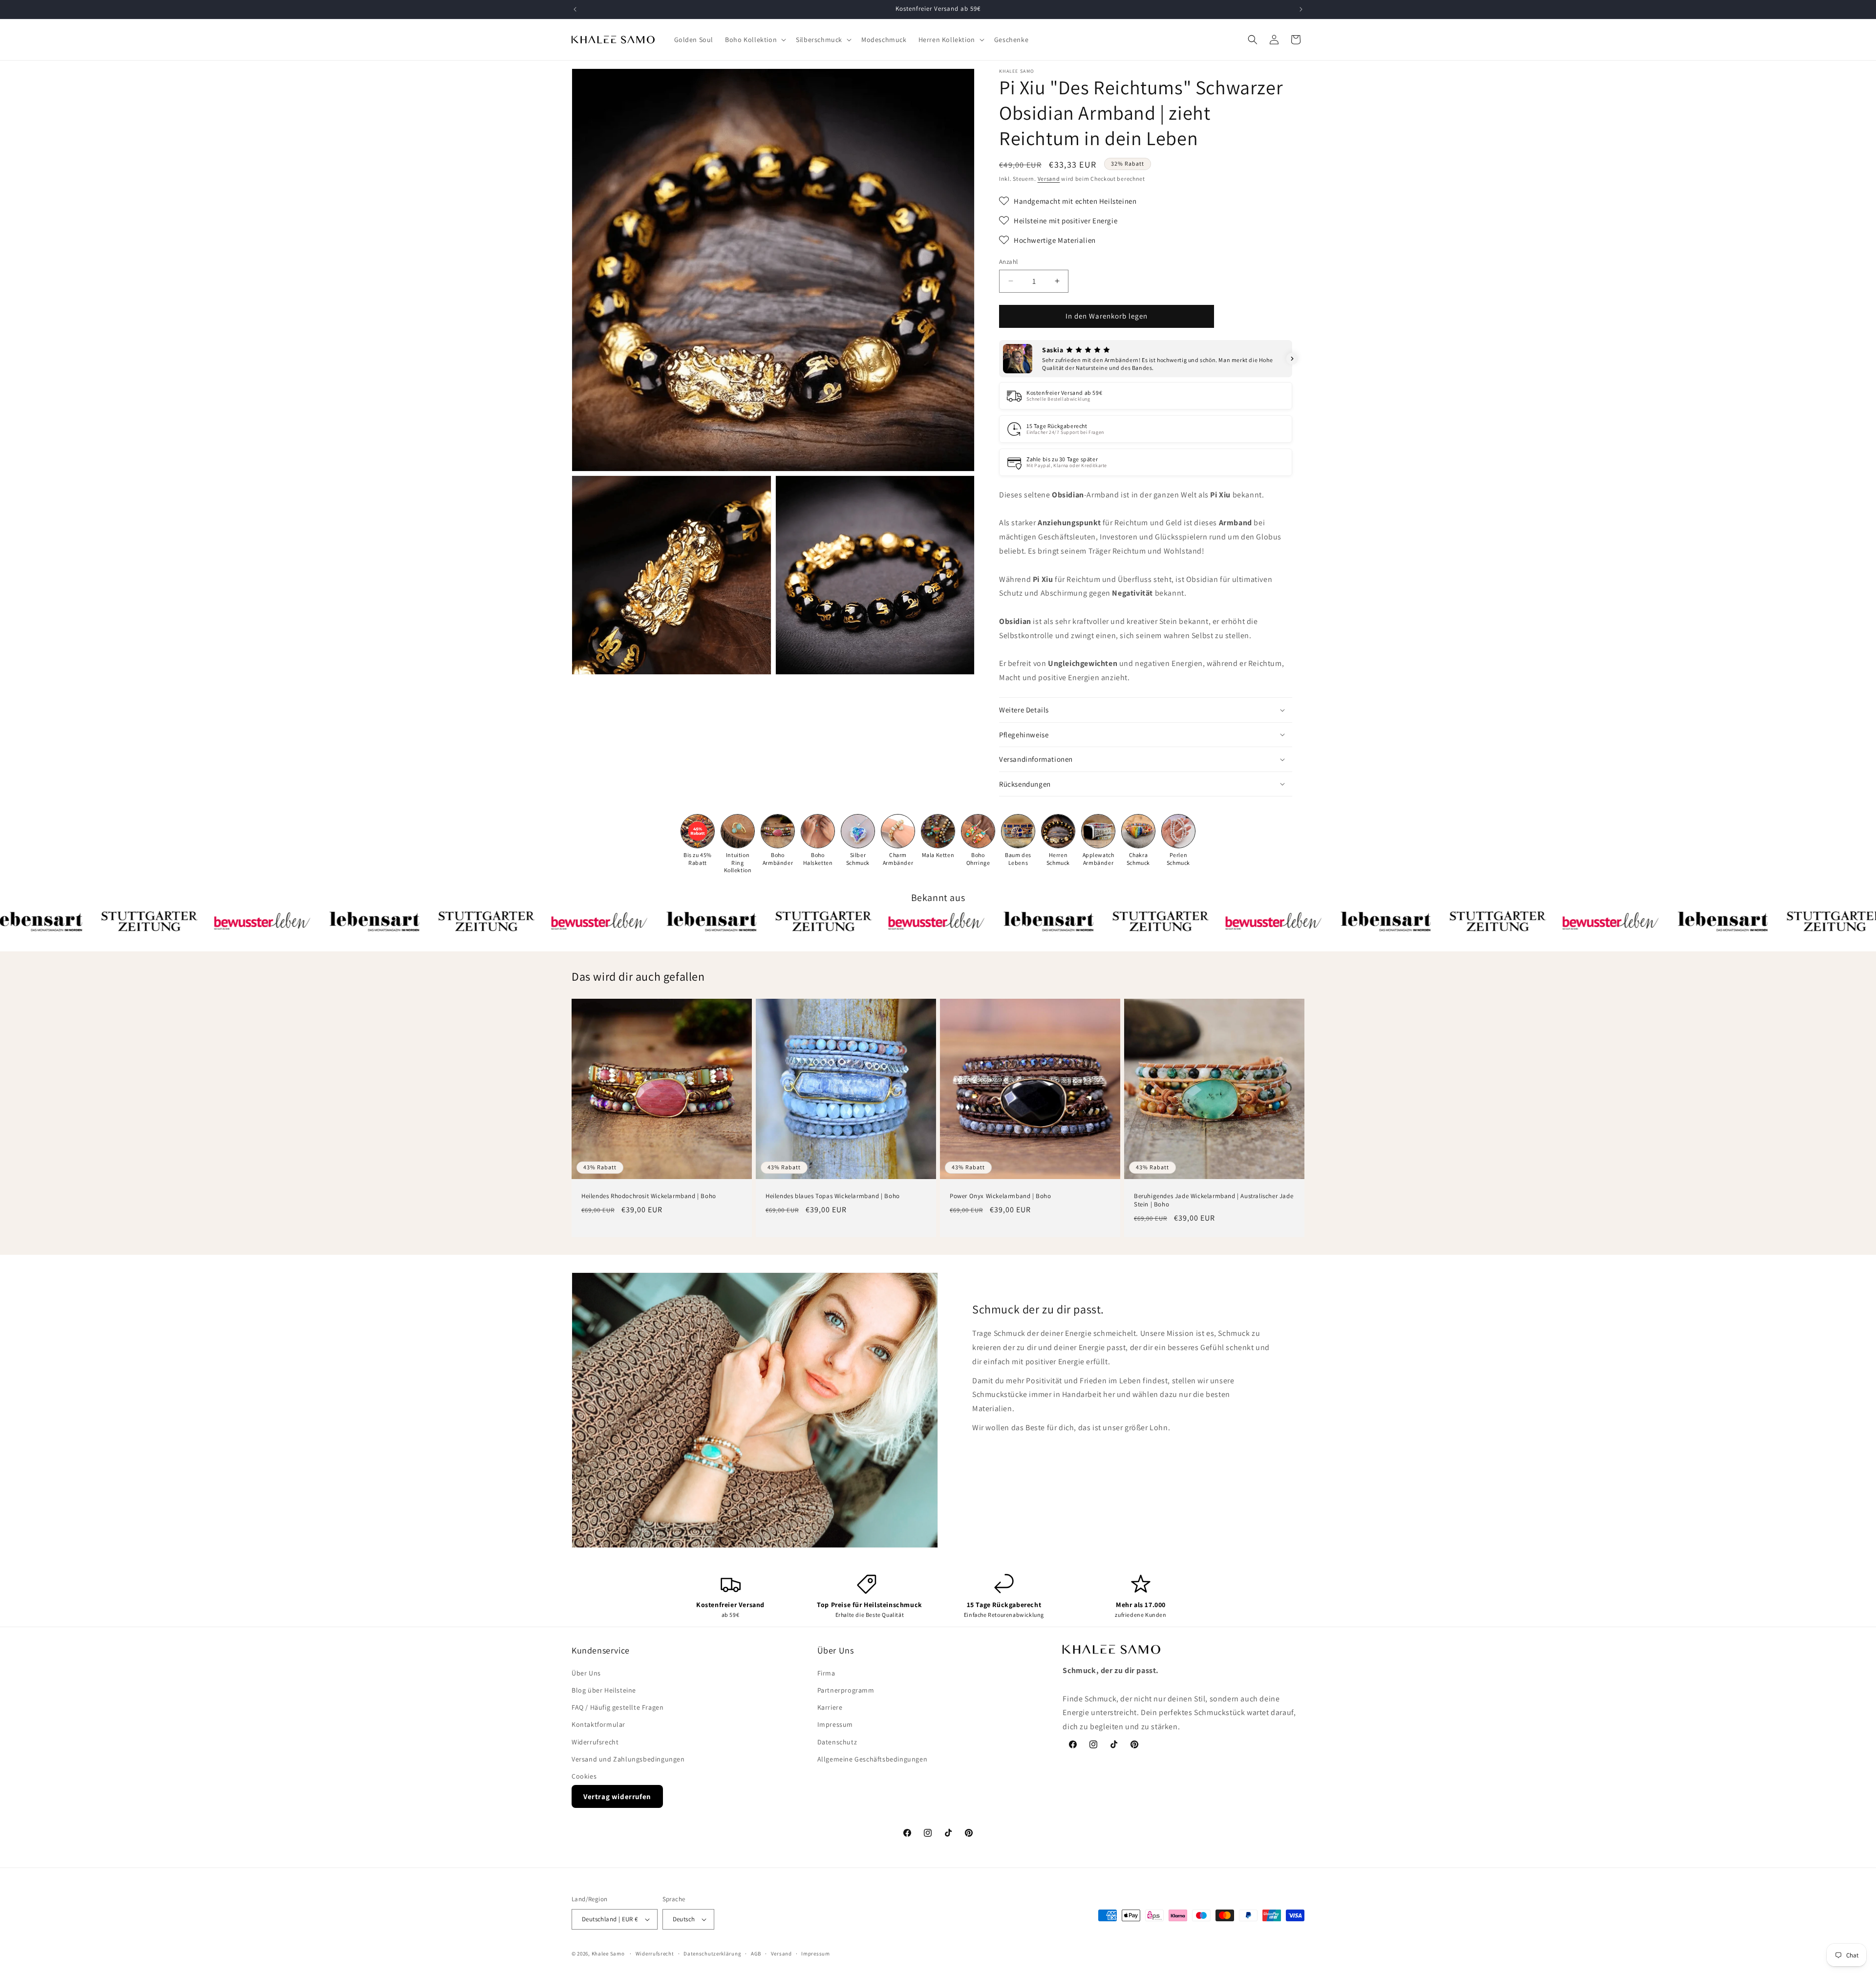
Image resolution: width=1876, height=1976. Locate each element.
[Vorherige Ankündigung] (575, 9)
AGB (756, 1953)
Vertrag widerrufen (617, 1796)
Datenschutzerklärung (712, 1953)
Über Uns (586, 1673)
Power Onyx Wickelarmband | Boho (1001, 1196)
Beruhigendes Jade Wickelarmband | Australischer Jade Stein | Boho (1214, 1200)
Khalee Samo (608, 1954)
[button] (755, 40)
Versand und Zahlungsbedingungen (628, 1759)
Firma (826, 1673)
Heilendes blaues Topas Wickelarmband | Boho (833, 1196)
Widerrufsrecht (595, 1742)
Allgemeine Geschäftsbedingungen (873, 1759)
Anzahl (1008, 262)
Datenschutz (837, 1742)
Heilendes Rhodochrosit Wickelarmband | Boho (649, 1196)
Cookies (584, 1776)
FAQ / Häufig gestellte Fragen (618, 1707)
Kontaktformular (598, 1724)
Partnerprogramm (846, 1690)
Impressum (835, 1724)
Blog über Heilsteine (604, 1690)
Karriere (830, 1707)
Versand (1049, 179)
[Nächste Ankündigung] (1301, 9)
